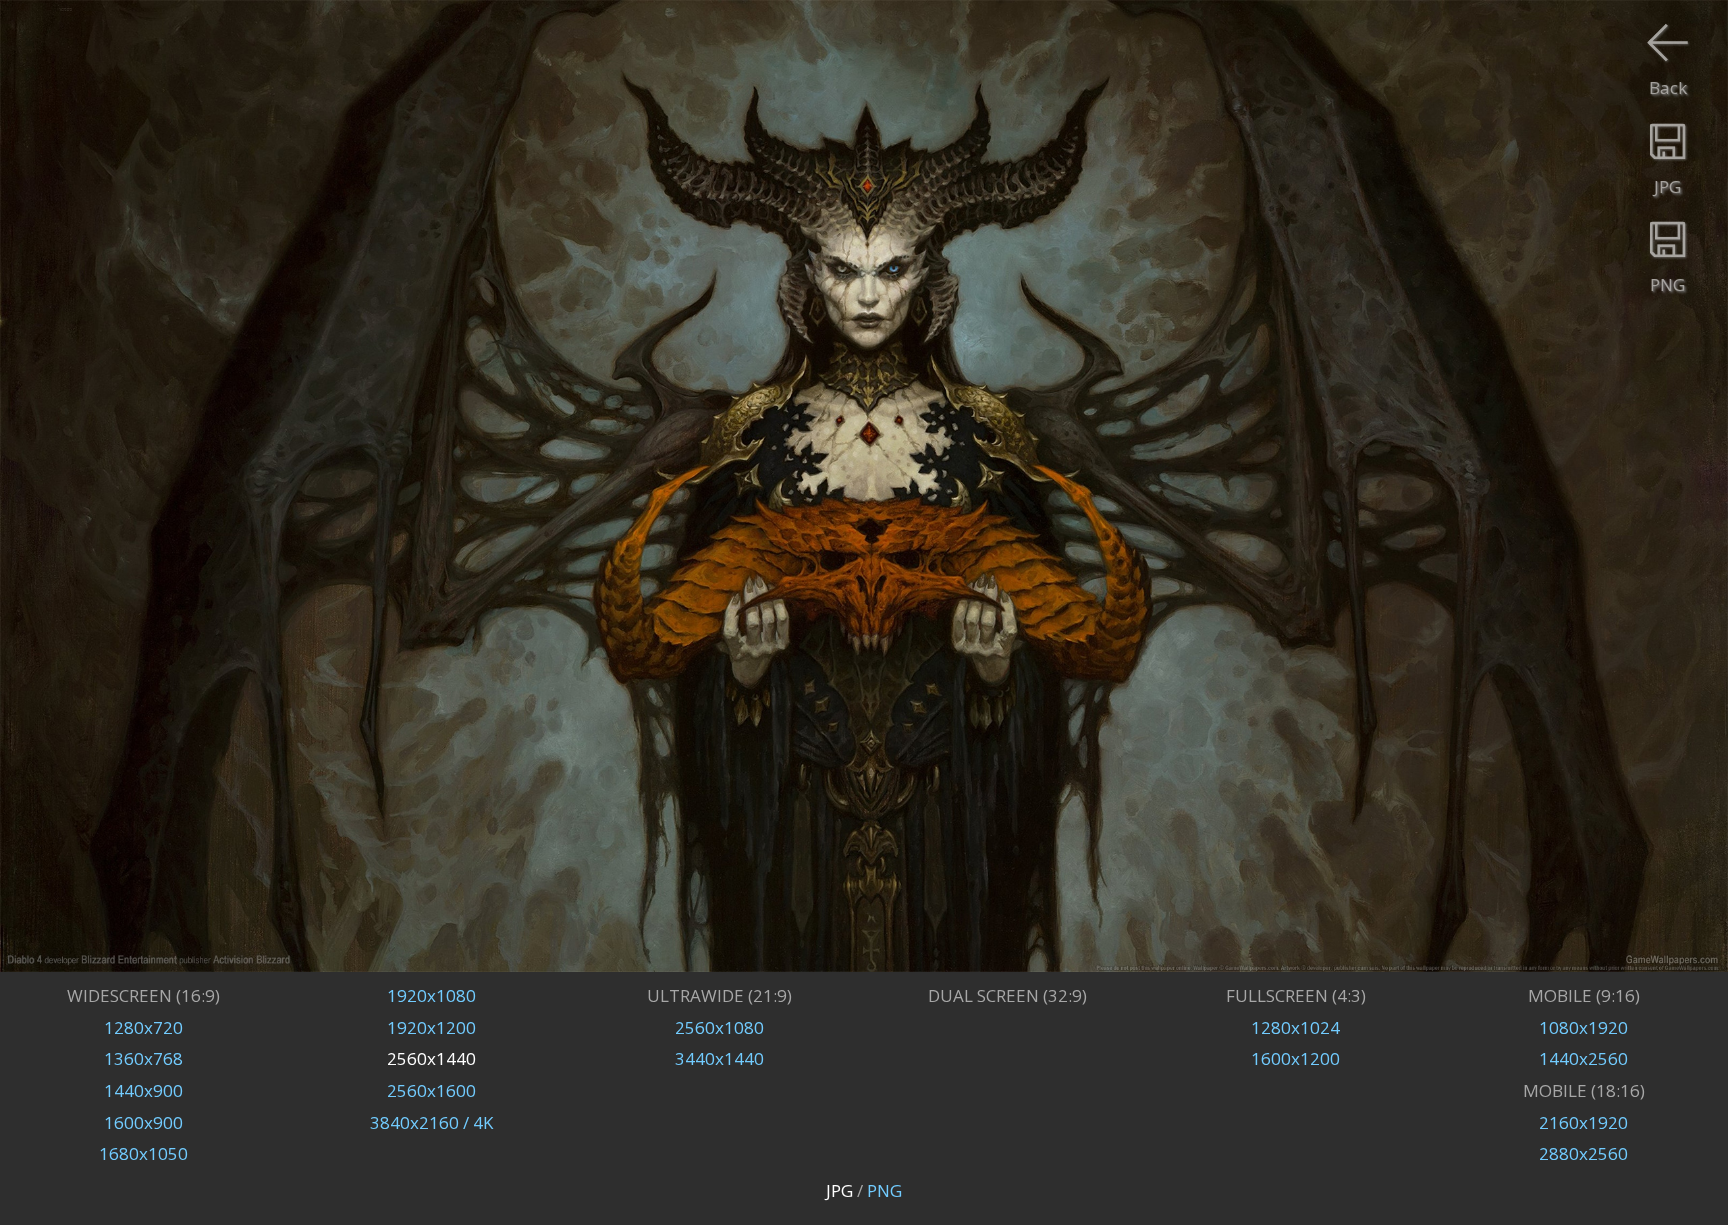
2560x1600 (431, 1090)
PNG (884, 1190)
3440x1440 (719, 1058)
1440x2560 (1583, 1058)
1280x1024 (1295, 1027)
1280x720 (143, 1027)
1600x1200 (1295, 1058)
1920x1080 (431, 995)
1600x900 (143, 1122)
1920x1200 (431, 1027)
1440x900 (143, 1090)
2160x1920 (1583, 1122)
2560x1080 (719, 1027)
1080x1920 (1583, 1027)
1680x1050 (143, 1153)
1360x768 (143, 1058)
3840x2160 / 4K (431, 1122)
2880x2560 (1583, 1153)
